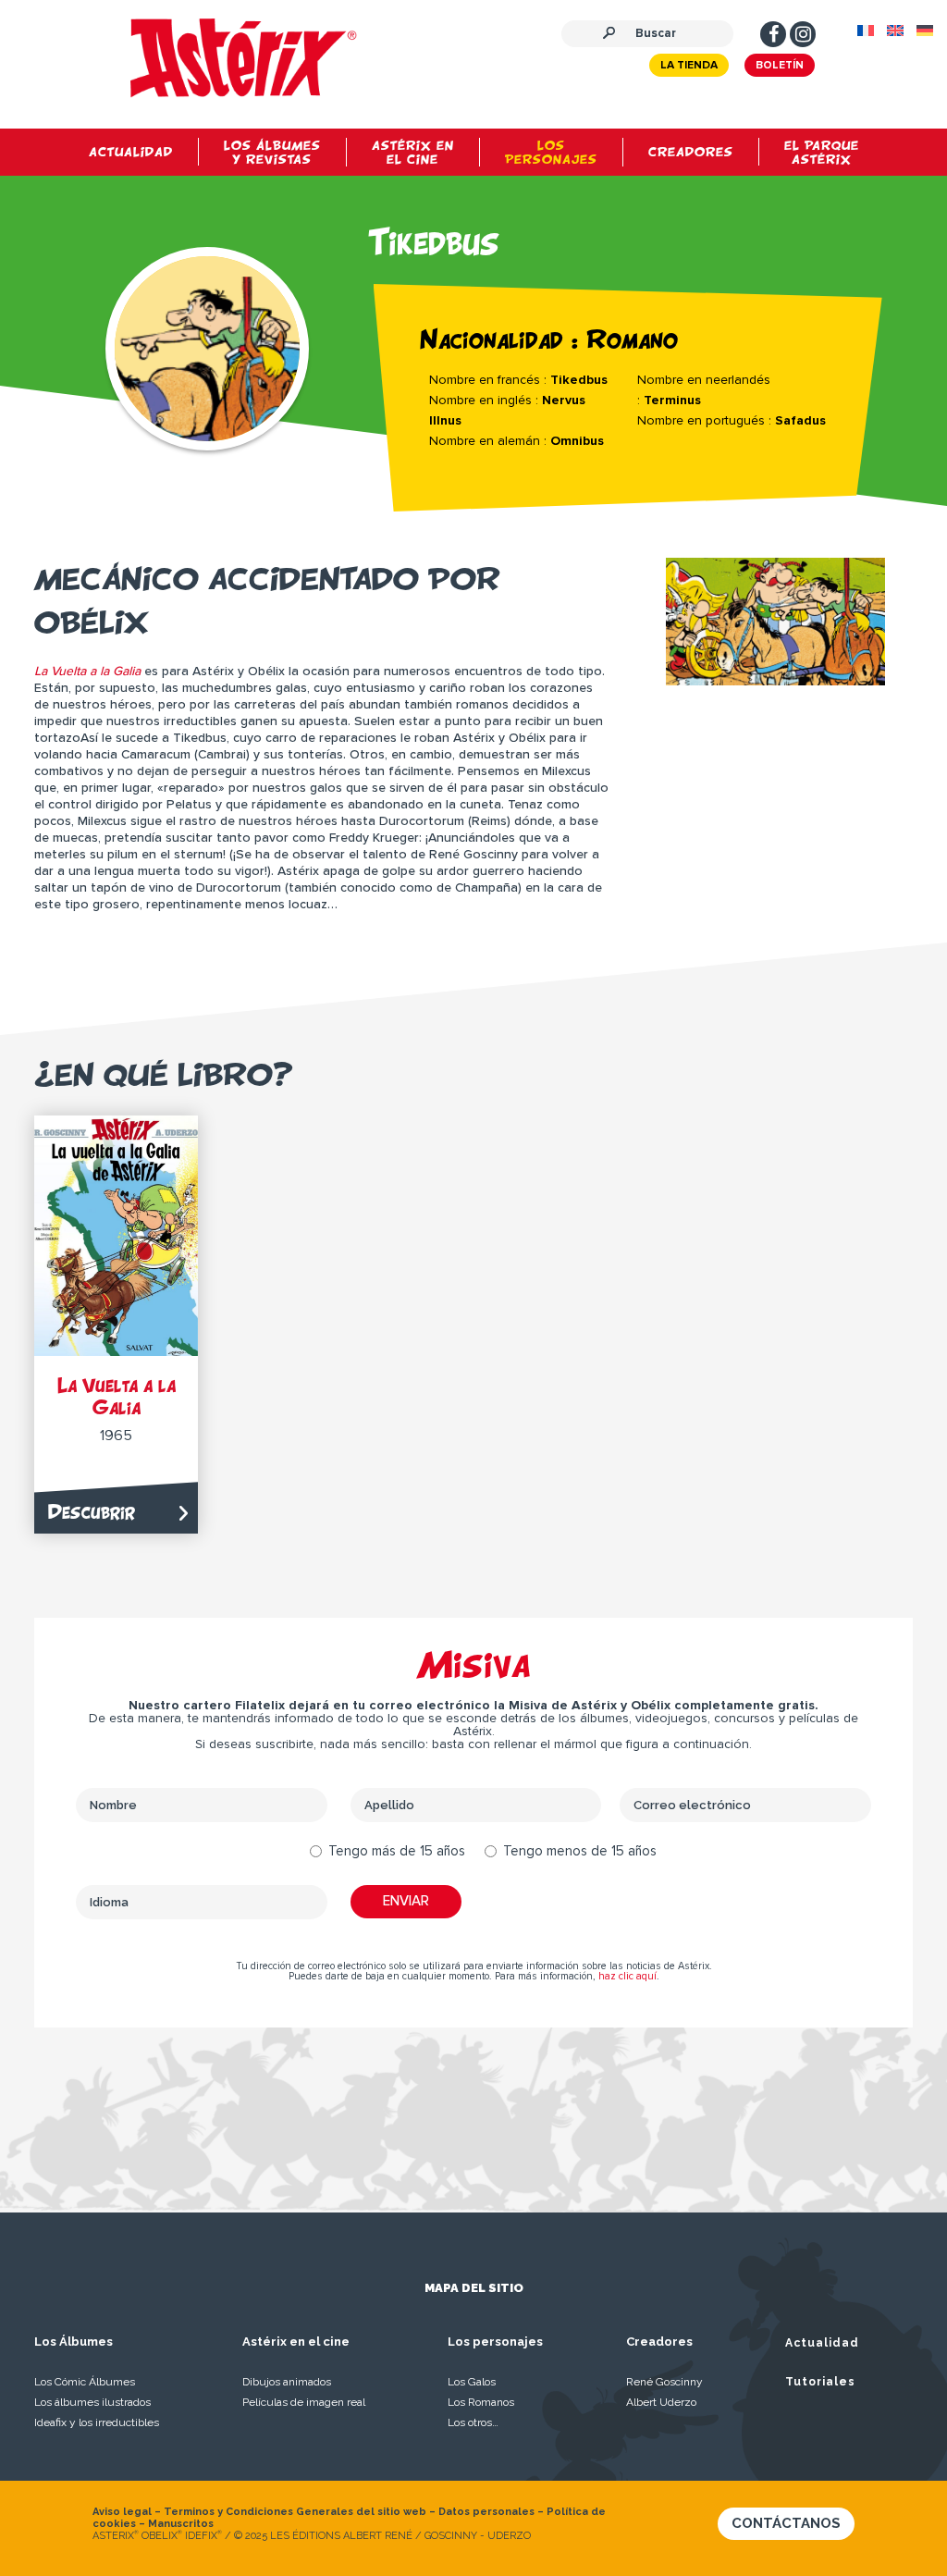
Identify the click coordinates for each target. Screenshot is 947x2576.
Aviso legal (122, 2512)
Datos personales (486, 2512)
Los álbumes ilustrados (92, 2402)
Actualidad (822, 2343)
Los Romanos (481, 2402)
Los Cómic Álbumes (85, 2382)
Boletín (780, 66)
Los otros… (473, 2422)
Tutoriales (820, 2382)
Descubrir (92, 1512)
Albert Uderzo (661, 2402)
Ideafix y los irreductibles (97, 2422)
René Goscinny (664, 2382)
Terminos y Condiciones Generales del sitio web (295, 2512)
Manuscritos (181, 2524)
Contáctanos (786, 2523)
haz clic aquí (627, 1976)
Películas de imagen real (304, 2402)
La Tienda (689, 66)
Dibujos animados (287, 2382)
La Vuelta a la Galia (117, 1396)
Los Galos (472, 2382)
